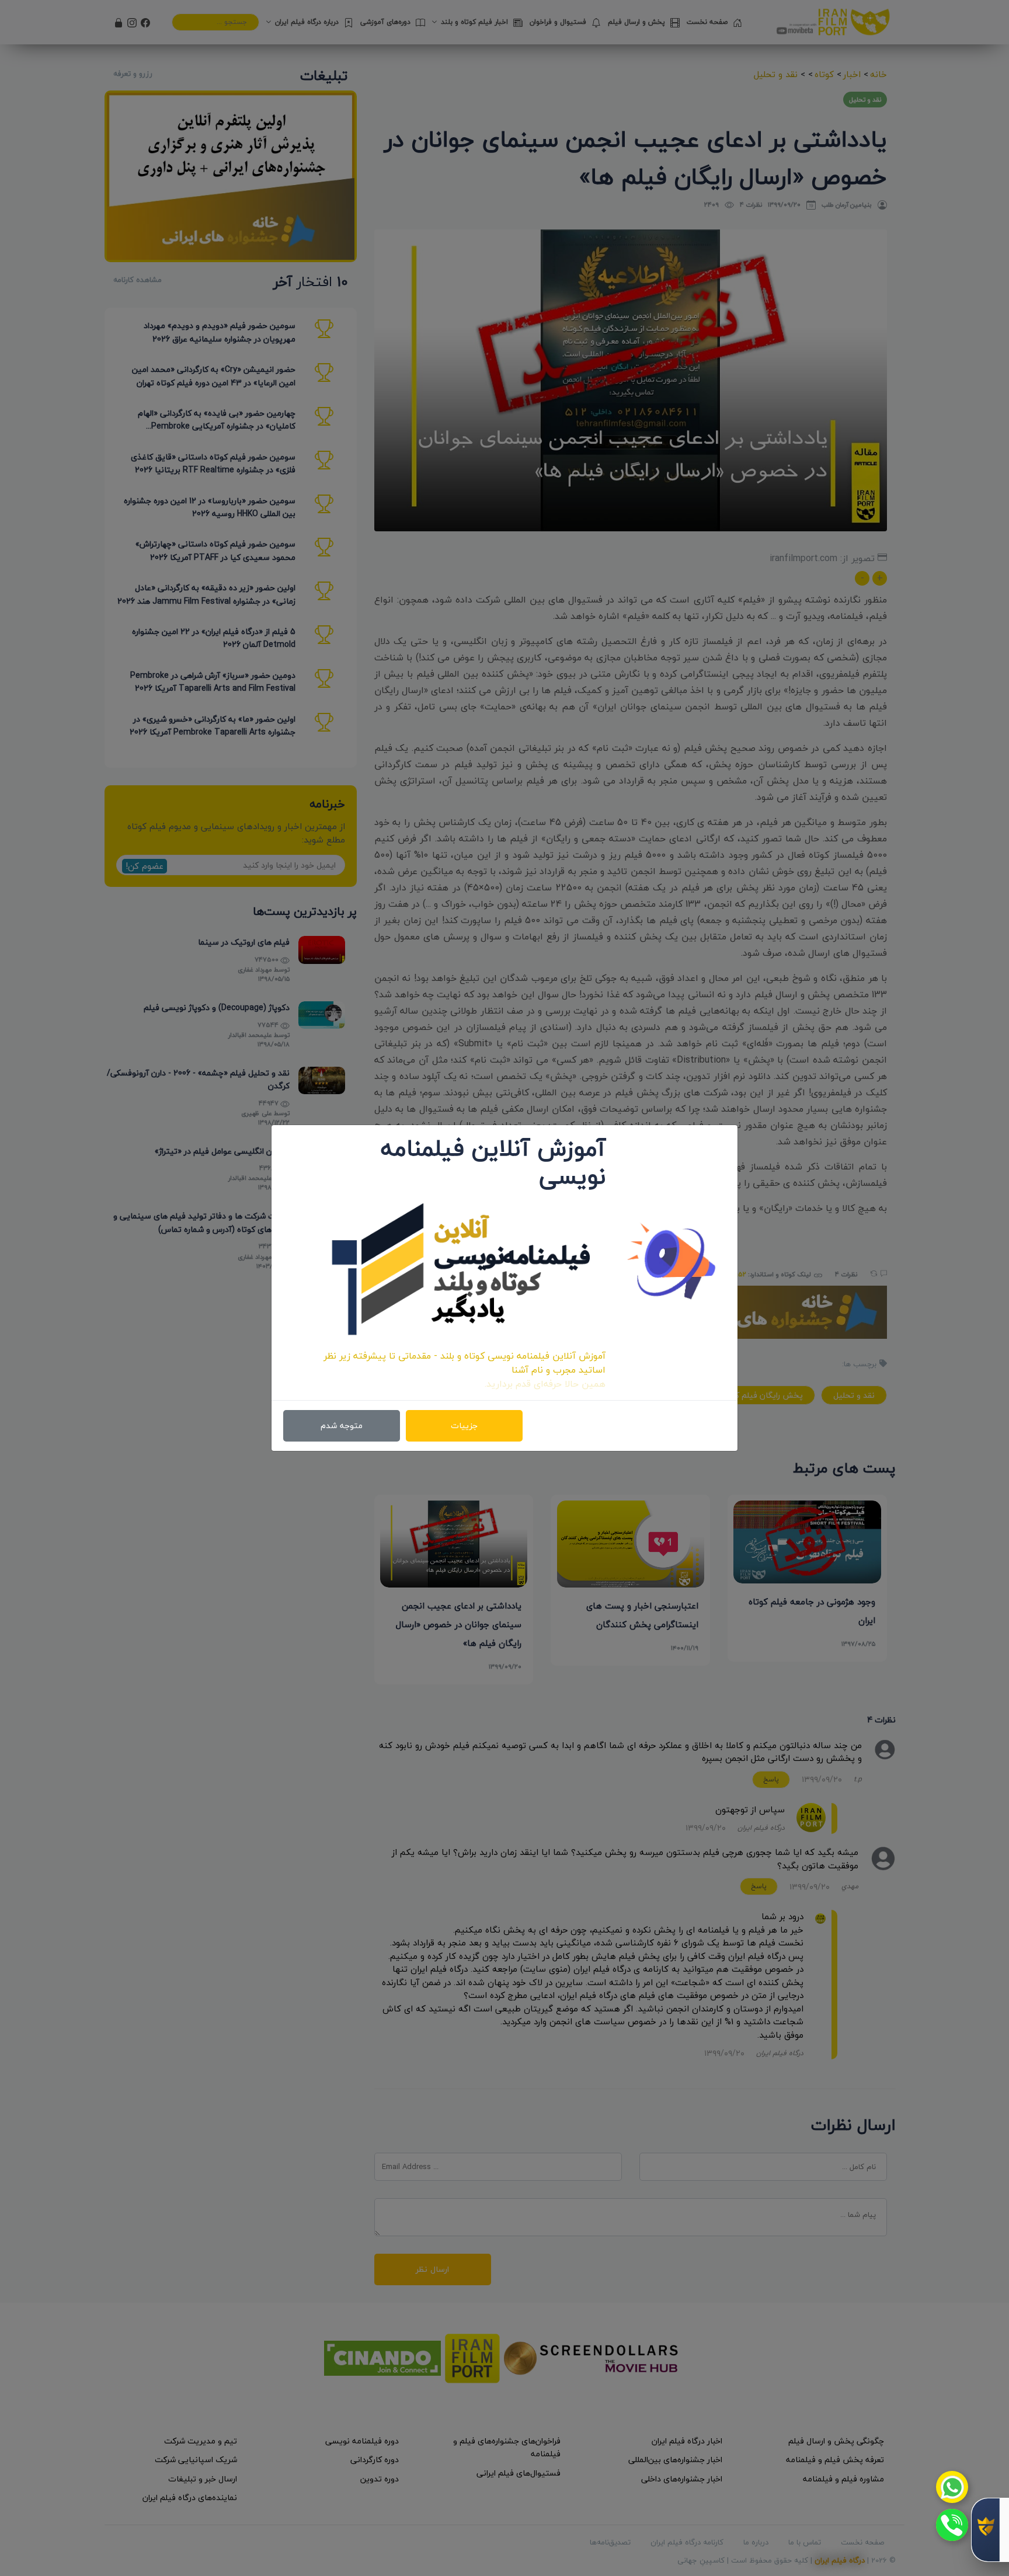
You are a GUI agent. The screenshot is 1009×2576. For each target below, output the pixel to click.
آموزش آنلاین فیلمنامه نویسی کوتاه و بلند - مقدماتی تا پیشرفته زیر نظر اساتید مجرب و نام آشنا (465, 1363)
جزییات (464, 1425)
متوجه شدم (342, 1425)
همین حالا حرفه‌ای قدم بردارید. (545, 1384)
